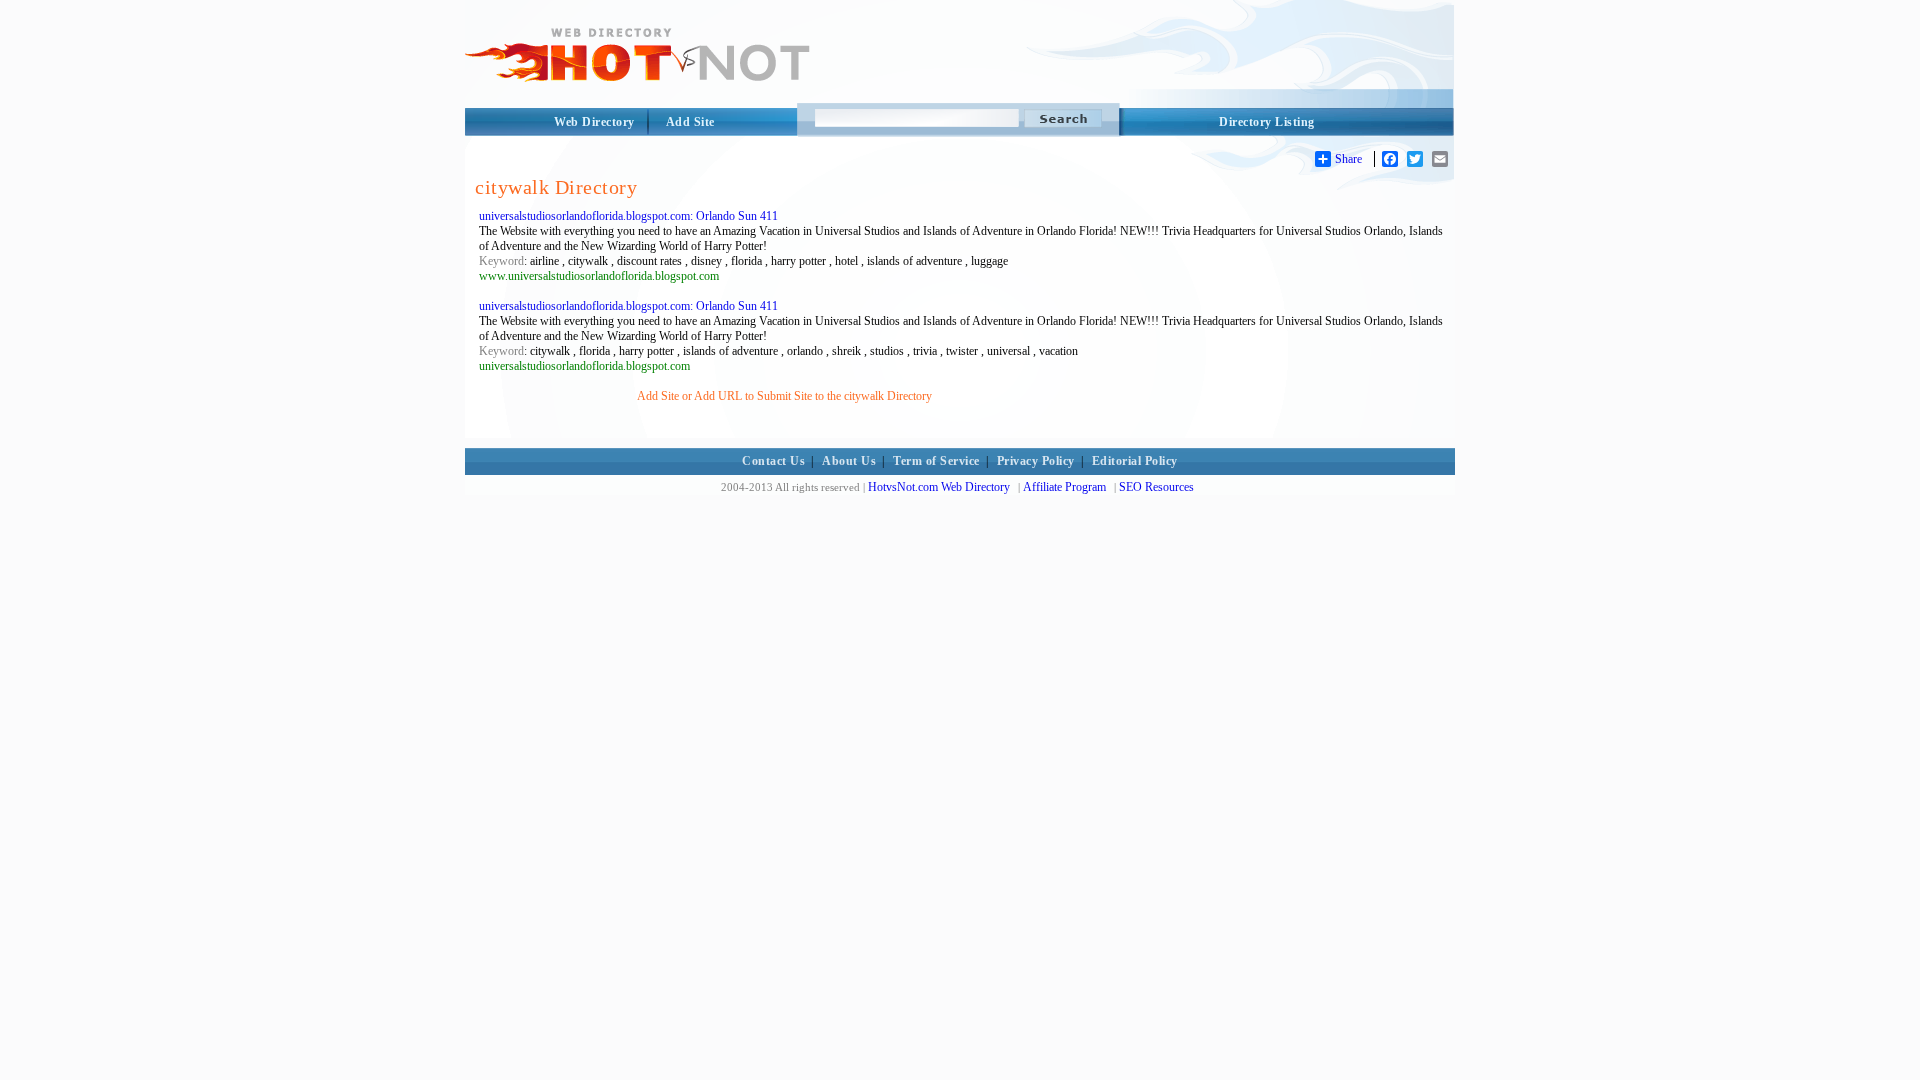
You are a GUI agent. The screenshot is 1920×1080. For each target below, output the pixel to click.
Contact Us (773, 461)
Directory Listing (1267, 122)
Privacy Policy (1036, 461)
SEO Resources (1156, 487)
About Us (849, 461)
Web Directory (594, 122)
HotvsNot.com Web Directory (939, 487)
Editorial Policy (1135, 461)
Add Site (690, 122)
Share (1348, 159)
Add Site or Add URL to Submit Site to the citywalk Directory (784, 396)
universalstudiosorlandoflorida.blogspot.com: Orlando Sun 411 (628, 216)
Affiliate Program (1064, 487)
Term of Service (936, 461)
